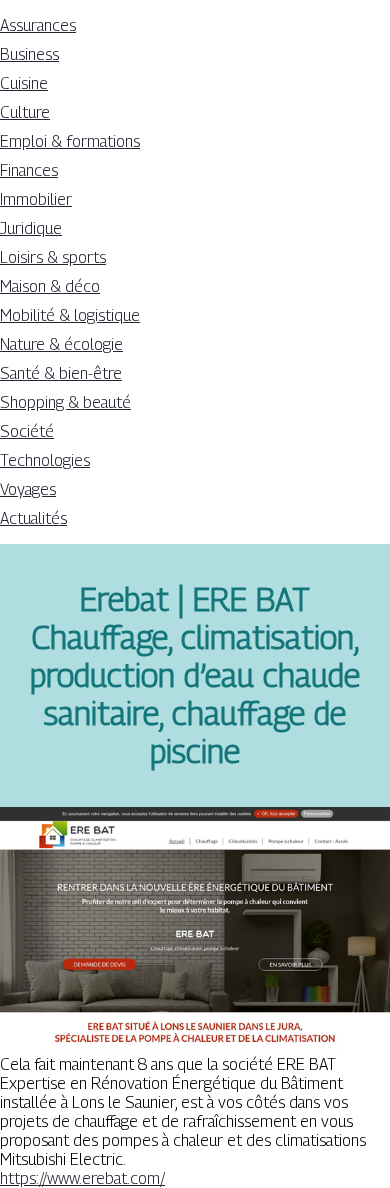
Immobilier (36, 199)
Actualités (33, 518)
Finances (29, 170)
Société (27, 431)
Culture (25, 112)
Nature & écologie (61, 344)
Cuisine (24, 83)
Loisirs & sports (53, 257)
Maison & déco (50, 286)
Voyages (28, 489)
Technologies (45, 460)
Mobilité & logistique (70, 315)
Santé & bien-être (61, 373)
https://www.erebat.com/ (82, 1178)
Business (29, 54)
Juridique (31, 228)
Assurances (38, 25)
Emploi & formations (70, 141)
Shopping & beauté (65, 402)
